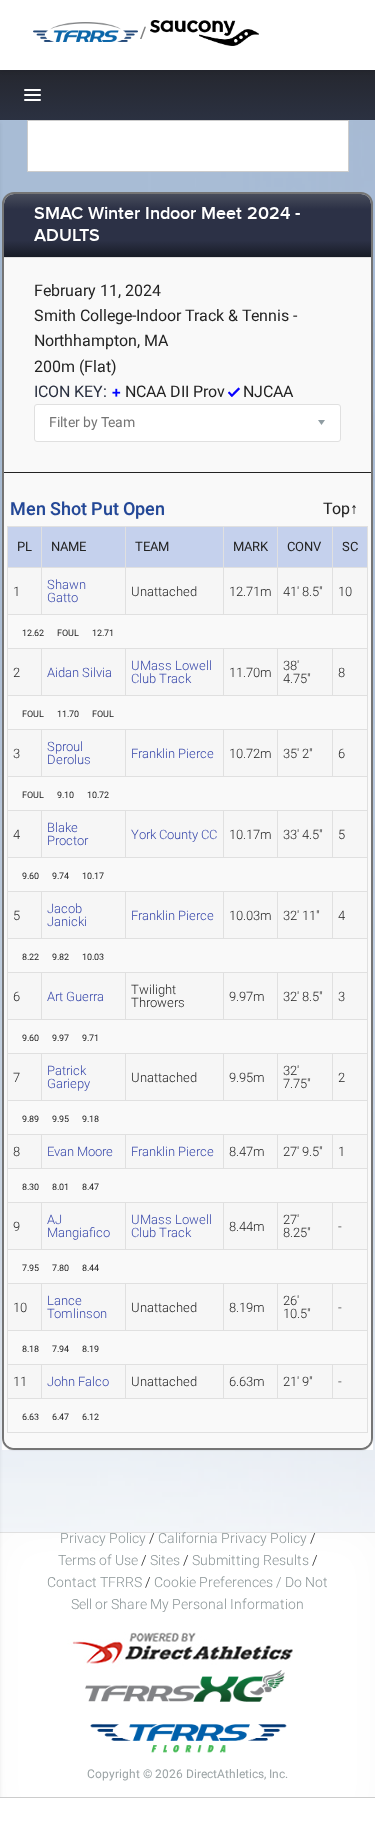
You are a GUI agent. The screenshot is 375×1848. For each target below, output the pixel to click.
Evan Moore (80, 1151)
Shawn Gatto (66, 591)
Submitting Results (250, 1560)
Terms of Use (98, 1560)
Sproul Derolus (69, 753)
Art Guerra (75, 996)
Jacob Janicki (67, 915)
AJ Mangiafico (78, 1226)
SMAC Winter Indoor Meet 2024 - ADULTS (167, 225)
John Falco (78, 1381)
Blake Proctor (67, 834)
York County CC (174, 834)
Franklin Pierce (172, 753)
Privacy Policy (103, 1538)
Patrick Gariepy (68, 1077)
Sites (165, 1560)
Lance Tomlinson (77, 1307)
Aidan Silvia (79, 672)
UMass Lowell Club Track (171, 672)
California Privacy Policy (232, 1538)
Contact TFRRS (96, 1582)
